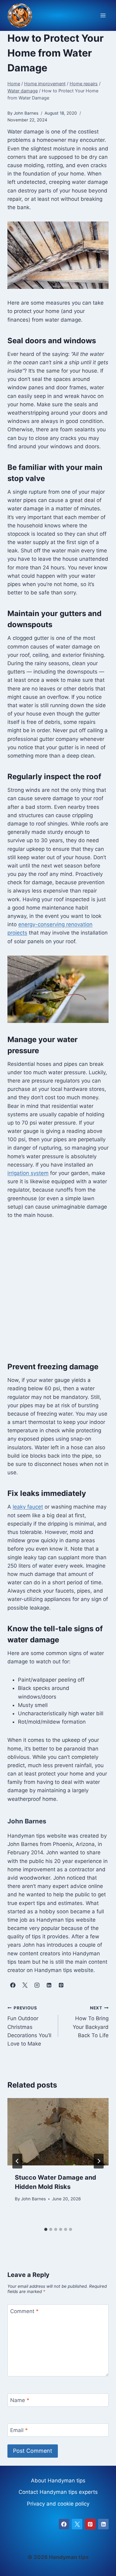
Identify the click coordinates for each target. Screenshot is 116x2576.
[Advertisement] (58, 1290)
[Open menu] (103, 16)
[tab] (46, 2229)
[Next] (99, 2161)
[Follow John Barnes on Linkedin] (49, 1985)
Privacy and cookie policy (58, 2504)
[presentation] (58, 2132)
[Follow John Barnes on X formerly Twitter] (25, 1985)
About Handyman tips (58, 2481)
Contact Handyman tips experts (58, 2492)
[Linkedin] (103, 2524)
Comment (24, 2311)
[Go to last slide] (17, 2161)
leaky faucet (28, 1507)
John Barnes (33, 2199)
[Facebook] (64, 2524)
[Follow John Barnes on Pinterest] (61, 1985)
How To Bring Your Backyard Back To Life (91, 2022)
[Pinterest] (90, 2524)
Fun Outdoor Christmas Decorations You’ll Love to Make (29, 2026)
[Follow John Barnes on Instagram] (37, 1985)
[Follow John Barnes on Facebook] (13, 1985)
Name (20, 2400)
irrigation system (28, 1173)
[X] (77, 2524)
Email (19, 2430)
